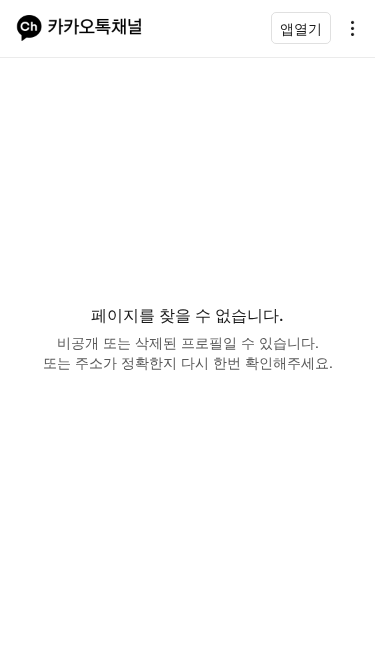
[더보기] (347, 28)
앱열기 (301, 28)
